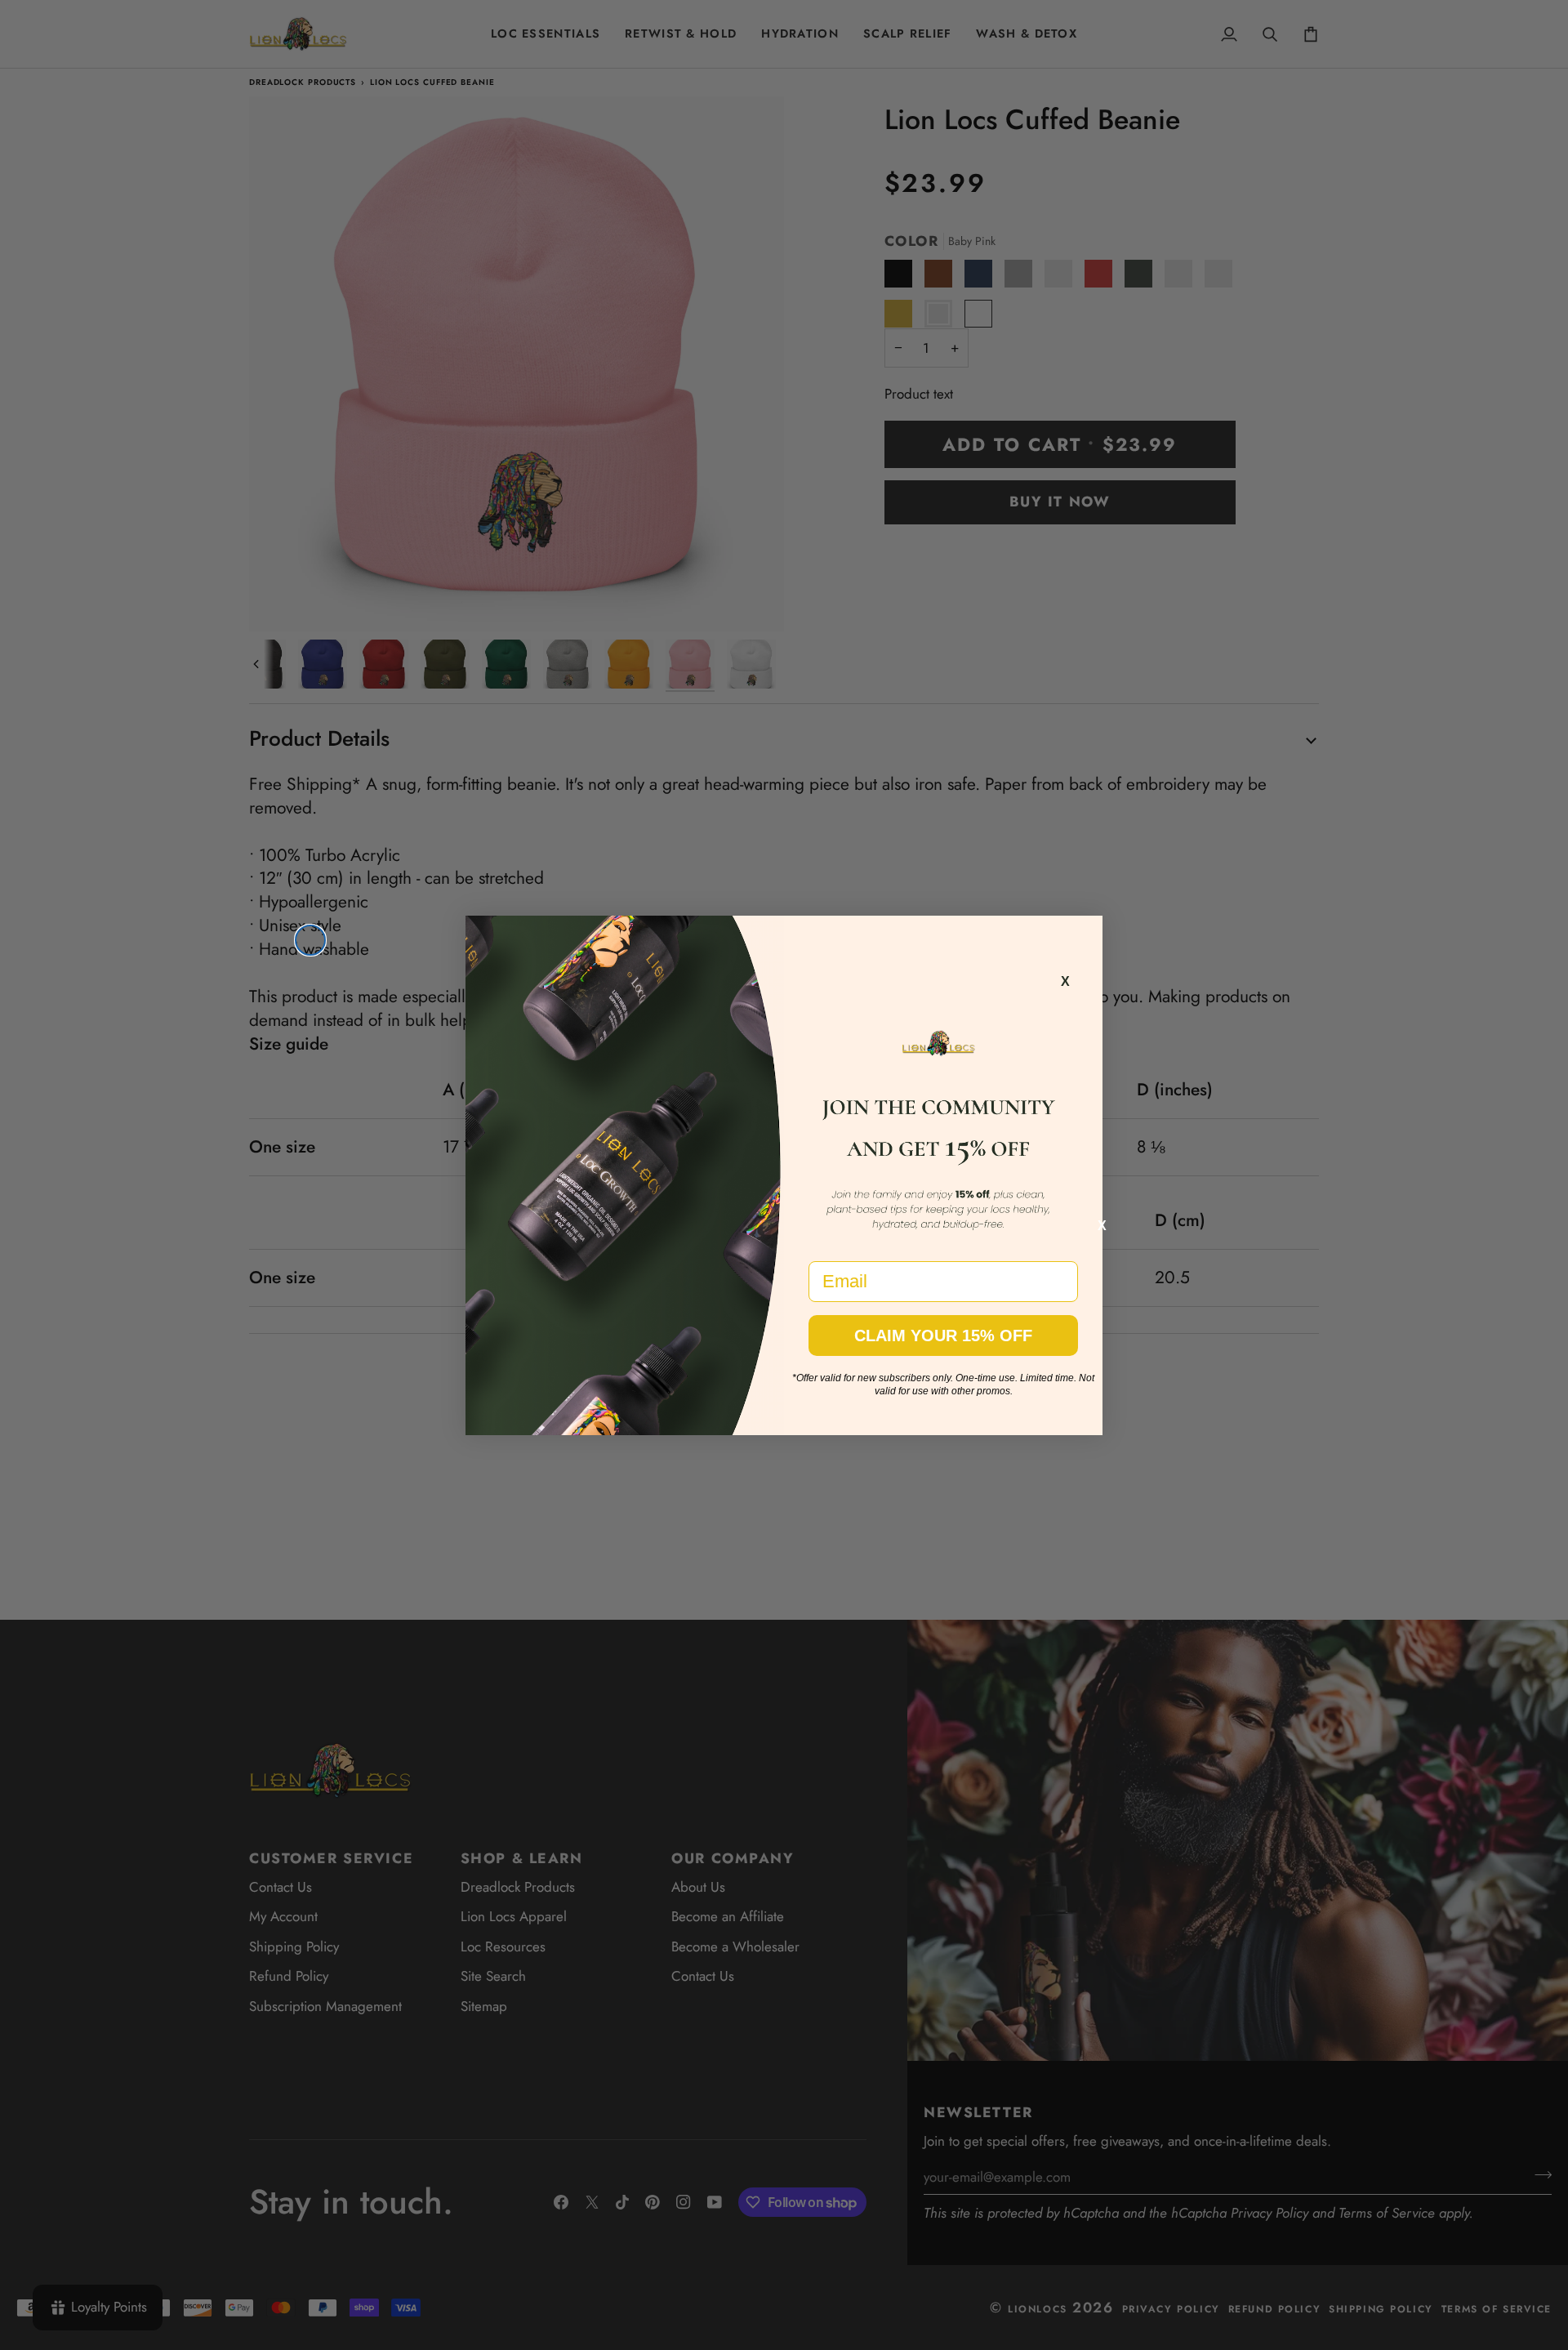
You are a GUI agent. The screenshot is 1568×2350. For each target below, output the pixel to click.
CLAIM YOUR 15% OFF (943, 1336)
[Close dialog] (310, 940)
